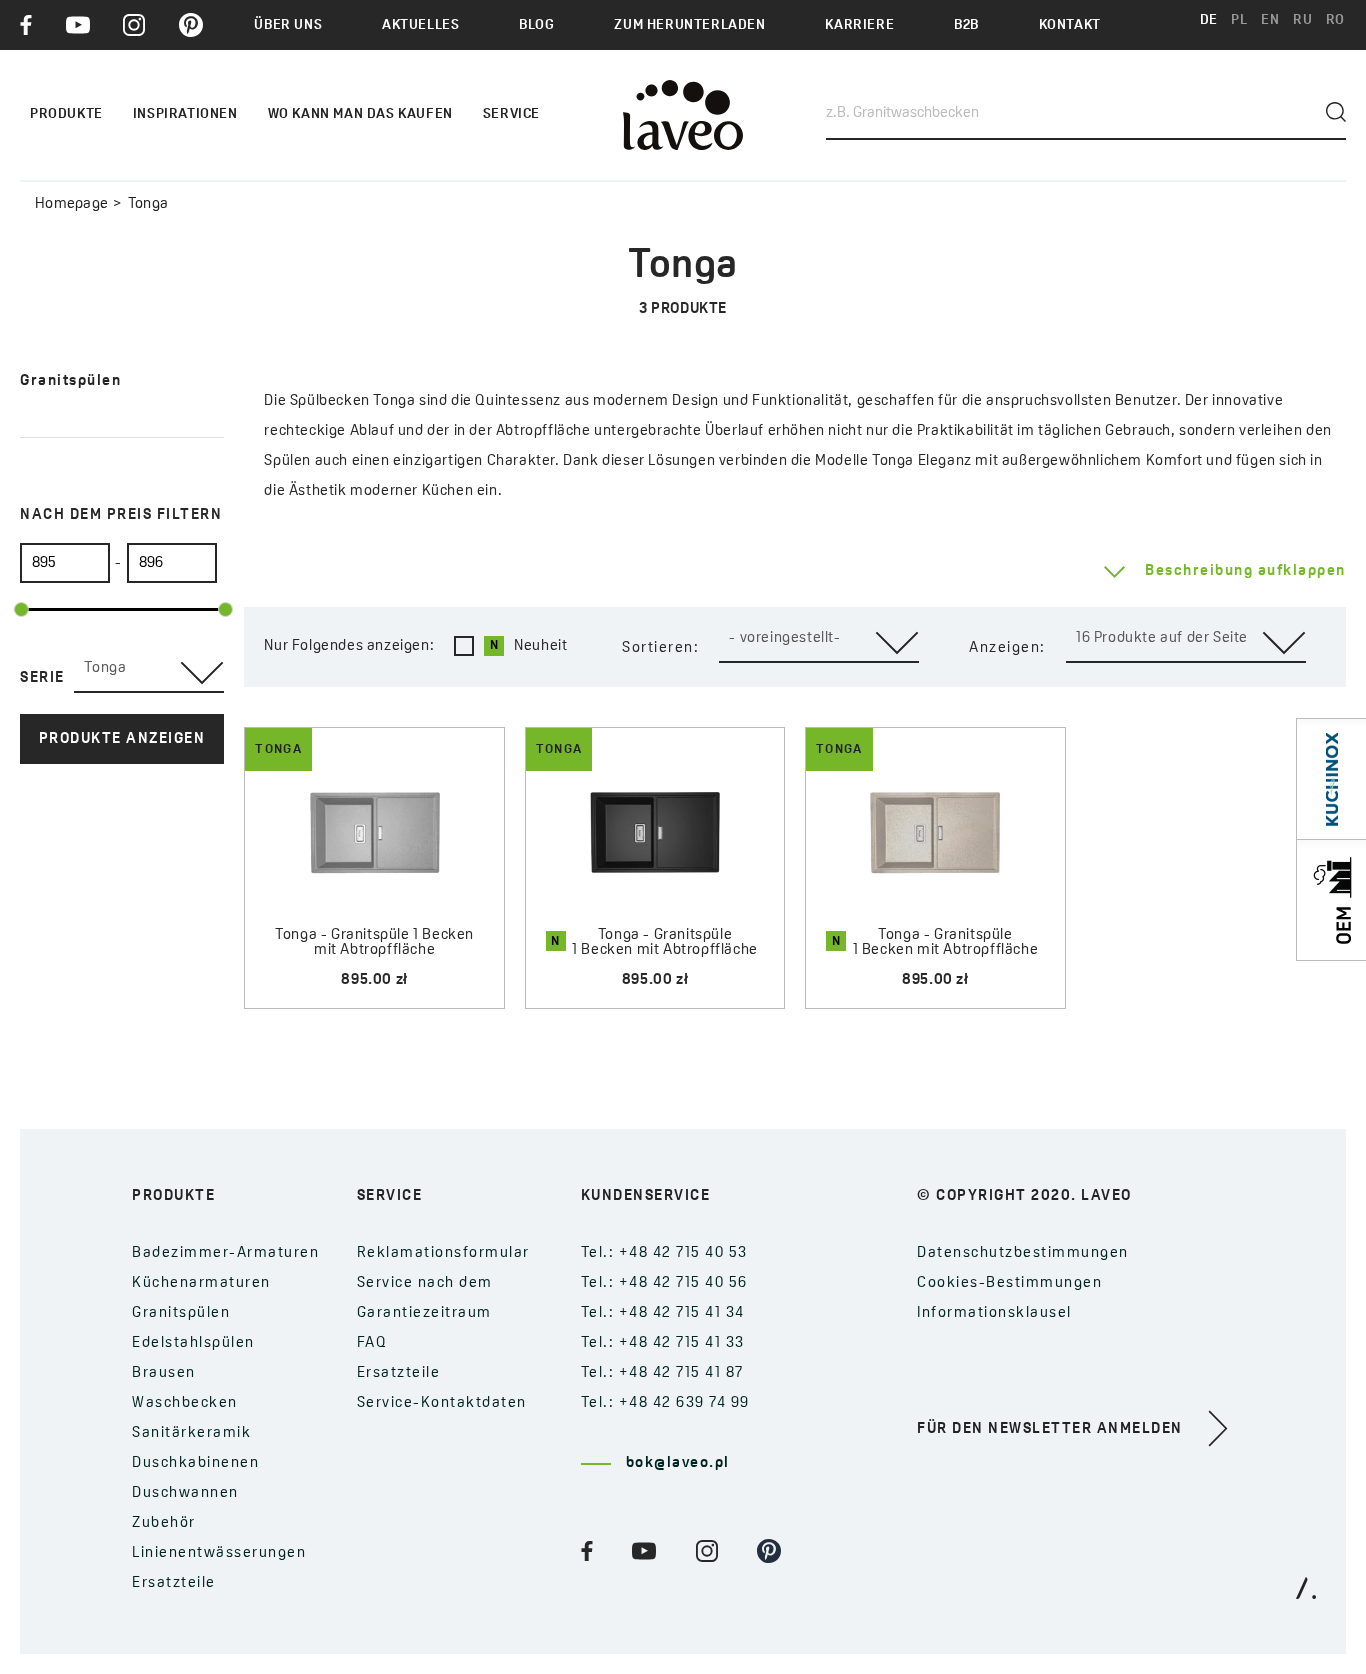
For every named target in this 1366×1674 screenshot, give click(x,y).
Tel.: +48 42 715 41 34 (663, 1313)
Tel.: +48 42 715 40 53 (664, 1253)
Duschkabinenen (195, 1463)
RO (1335, 20)
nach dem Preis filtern (121, 515)
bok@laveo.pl (678, 1463)
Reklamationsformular (443, 1253)
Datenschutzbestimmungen (1023, 1253)
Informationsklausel (994, 1313)
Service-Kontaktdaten (442, 1403)
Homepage (71, 204)
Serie (42, 678)
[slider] (21, 609)
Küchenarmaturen (201, 1283)
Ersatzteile (174, 1583)
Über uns (288, 25)
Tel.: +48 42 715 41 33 (663, 1343)
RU (1302, 20)
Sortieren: (660, 648)
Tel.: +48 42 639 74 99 (665, 1403)
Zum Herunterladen (689, 25)
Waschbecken (185, 1403)
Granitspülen (181, 1313)
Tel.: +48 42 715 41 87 (662, 1373)
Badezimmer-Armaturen (225, 1253)
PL (1239, 20)
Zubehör (164, 1523)
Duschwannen (185, 1493)
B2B (966, 25)
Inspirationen (185, 114)
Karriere (859, 25)
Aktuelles (420, 25)
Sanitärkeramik (191, 1433)
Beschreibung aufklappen (1245, 571)
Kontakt (1070, 25)
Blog (536, 25)
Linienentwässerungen (219, 1553)
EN (1270, 20)
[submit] (1336, 112)
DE (1209, 20)
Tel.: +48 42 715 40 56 (664, 1283)
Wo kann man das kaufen (360, 114)
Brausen (164, 1373)
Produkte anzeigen (122, 739)
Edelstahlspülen (193, 1343)
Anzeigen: (1007, 648)
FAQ (372, 1343)
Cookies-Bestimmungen (1009, 1283)
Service (511, 114)
